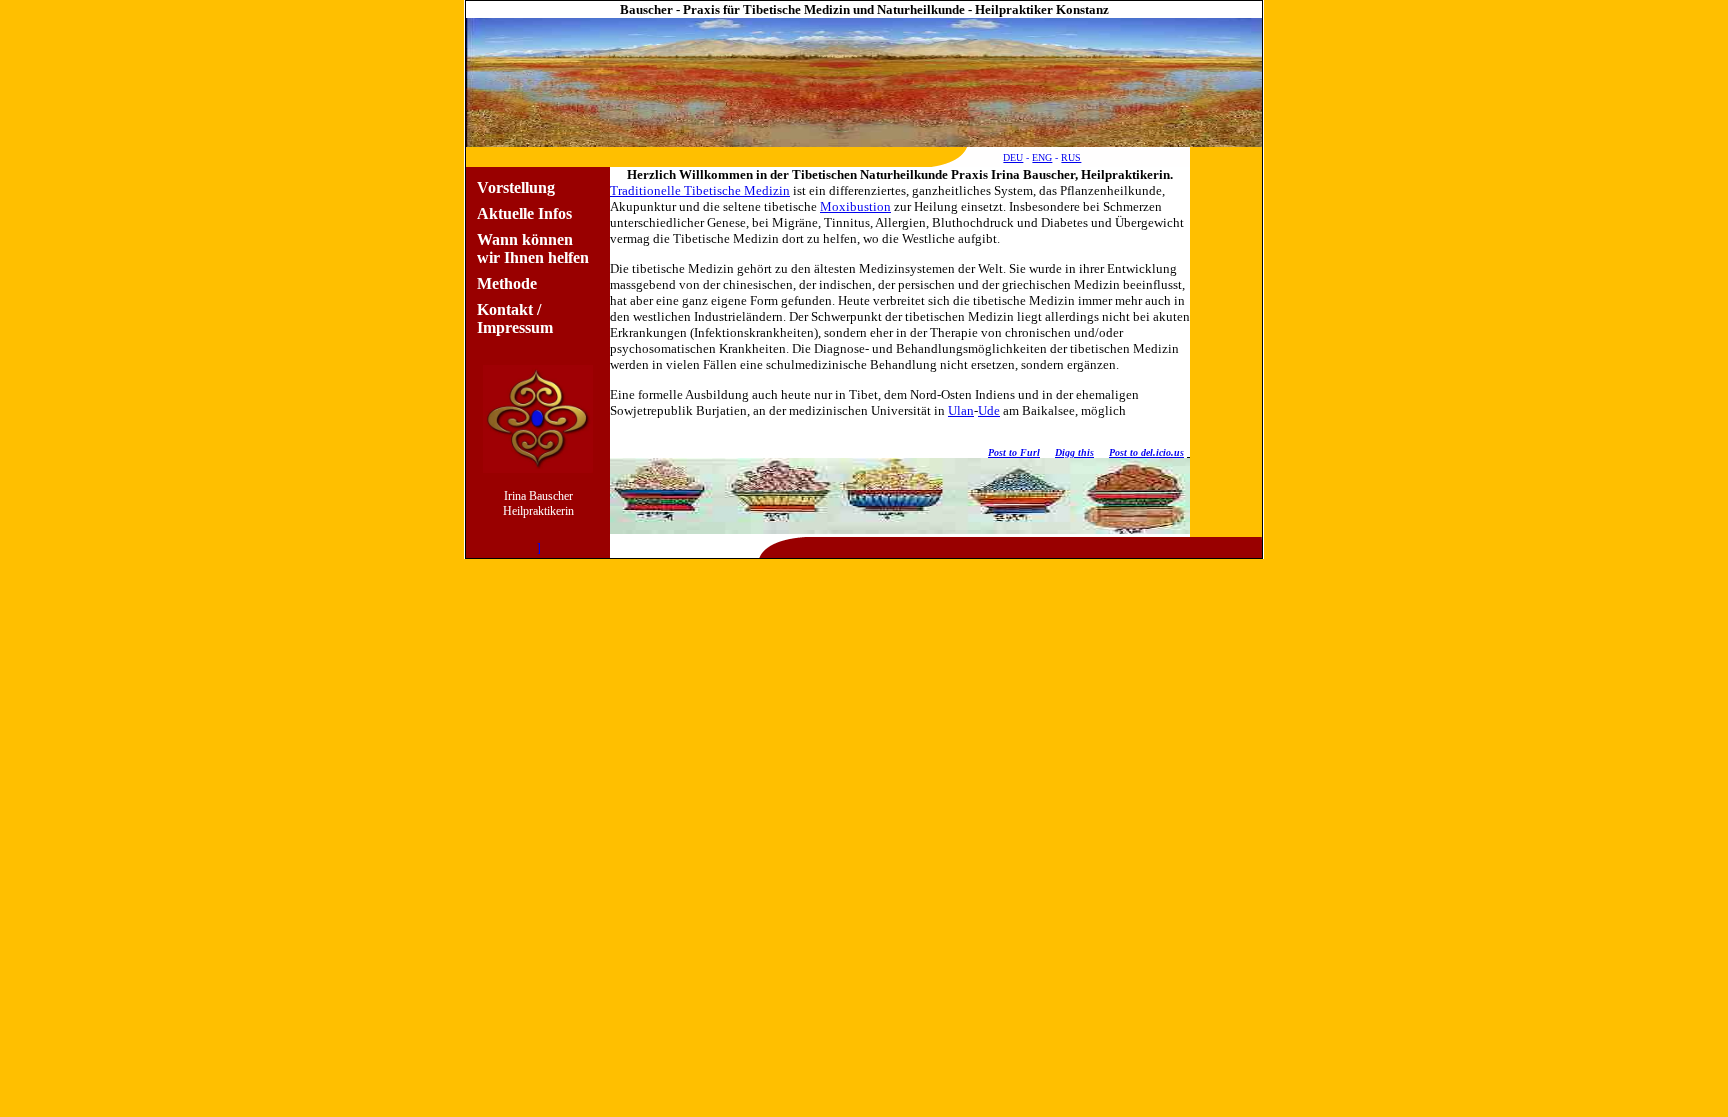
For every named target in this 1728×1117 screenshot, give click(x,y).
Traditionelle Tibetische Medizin (700, 190)
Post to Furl (1014, 452)
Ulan (961, 410)
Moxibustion (855, 206)
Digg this (1074, 452)
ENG (1042, 157)
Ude (989, 410)
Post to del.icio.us (1146, 452)
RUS (1071, 157)
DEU (1013, 157)
